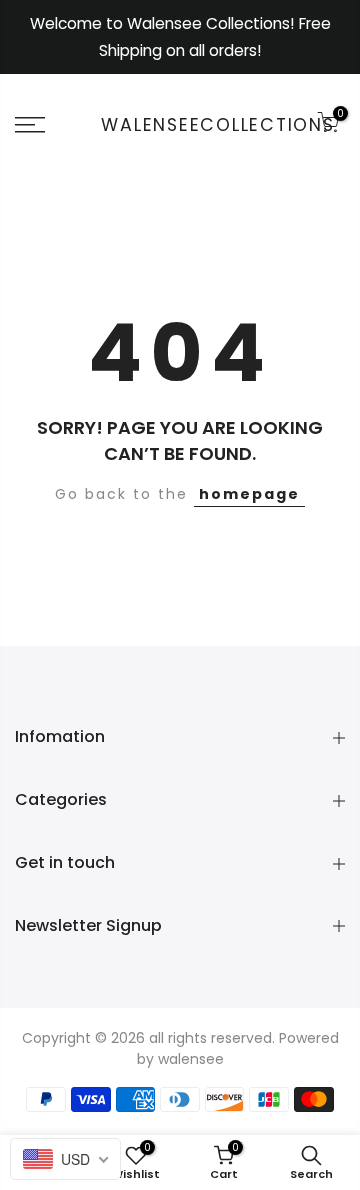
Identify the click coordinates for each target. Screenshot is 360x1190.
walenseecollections (217, 126)
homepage (249, 494)
